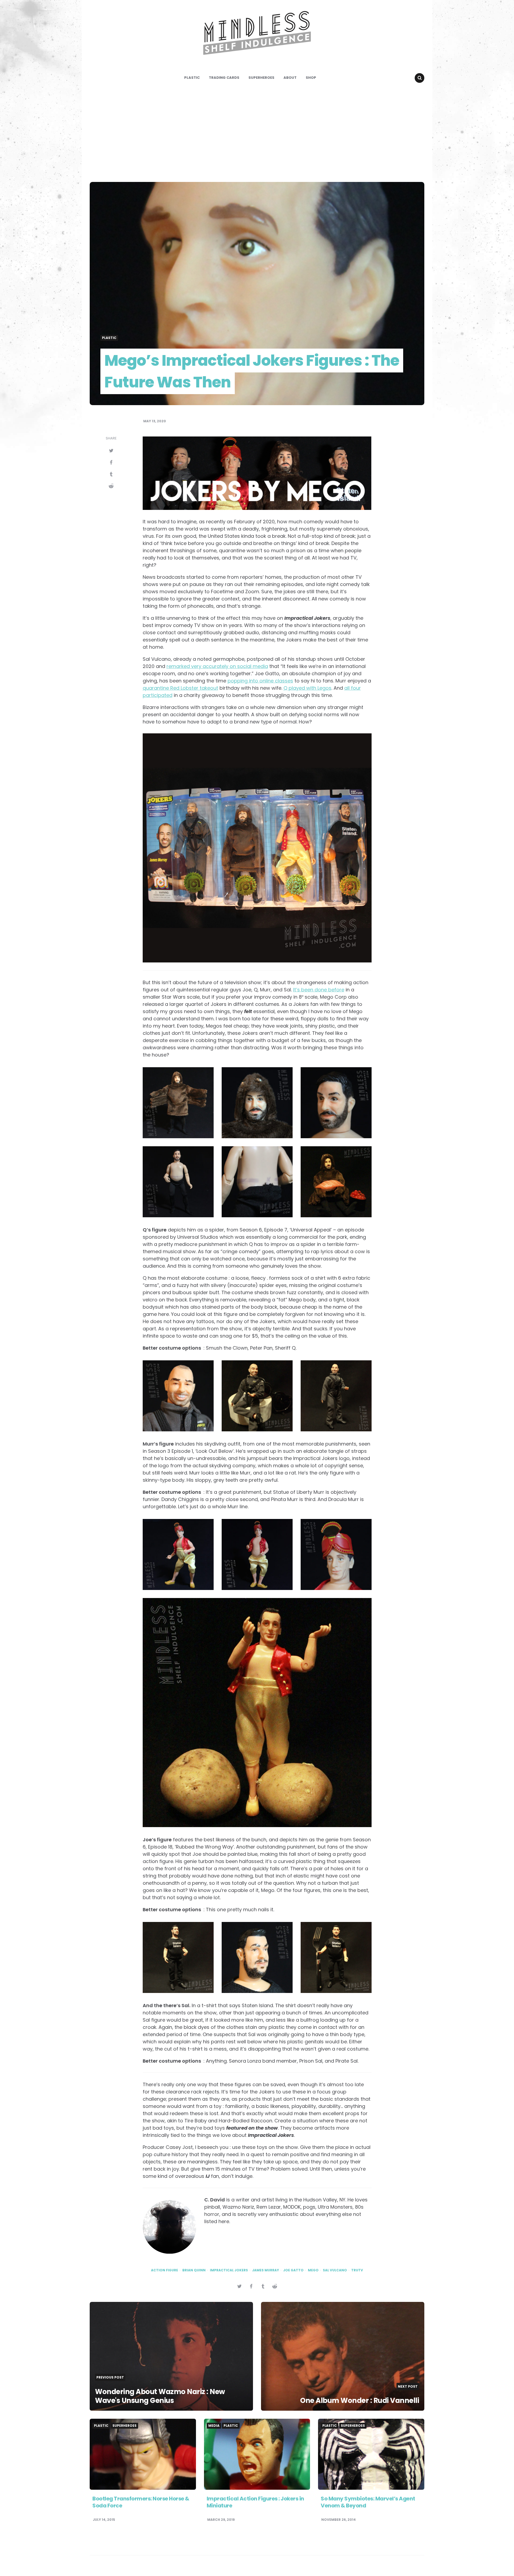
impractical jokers (229, 2270)
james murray (266, 2270)
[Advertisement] (257, 132)
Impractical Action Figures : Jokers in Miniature (255, 2502)
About (290, 78)
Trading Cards (224, 78)
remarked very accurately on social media (217, 666)
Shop (311, 78)
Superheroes (261, 78)
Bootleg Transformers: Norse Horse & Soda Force (141, 2502)
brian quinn (194, 2270)
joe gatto (293, 2270)
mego (313, 2270)
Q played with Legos (307, 688)
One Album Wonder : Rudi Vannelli (360, 2400)
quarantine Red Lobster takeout (180, 688)
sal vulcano (335, 2270)
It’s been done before (319, 990)
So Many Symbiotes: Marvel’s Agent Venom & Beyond (368, 2502)
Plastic (192, 78)
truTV (357, 2270)
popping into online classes (260, 681)
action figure (165, 2270)
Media (214, 2426)
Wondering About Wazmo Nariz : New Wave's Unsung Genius (160, 2396)
